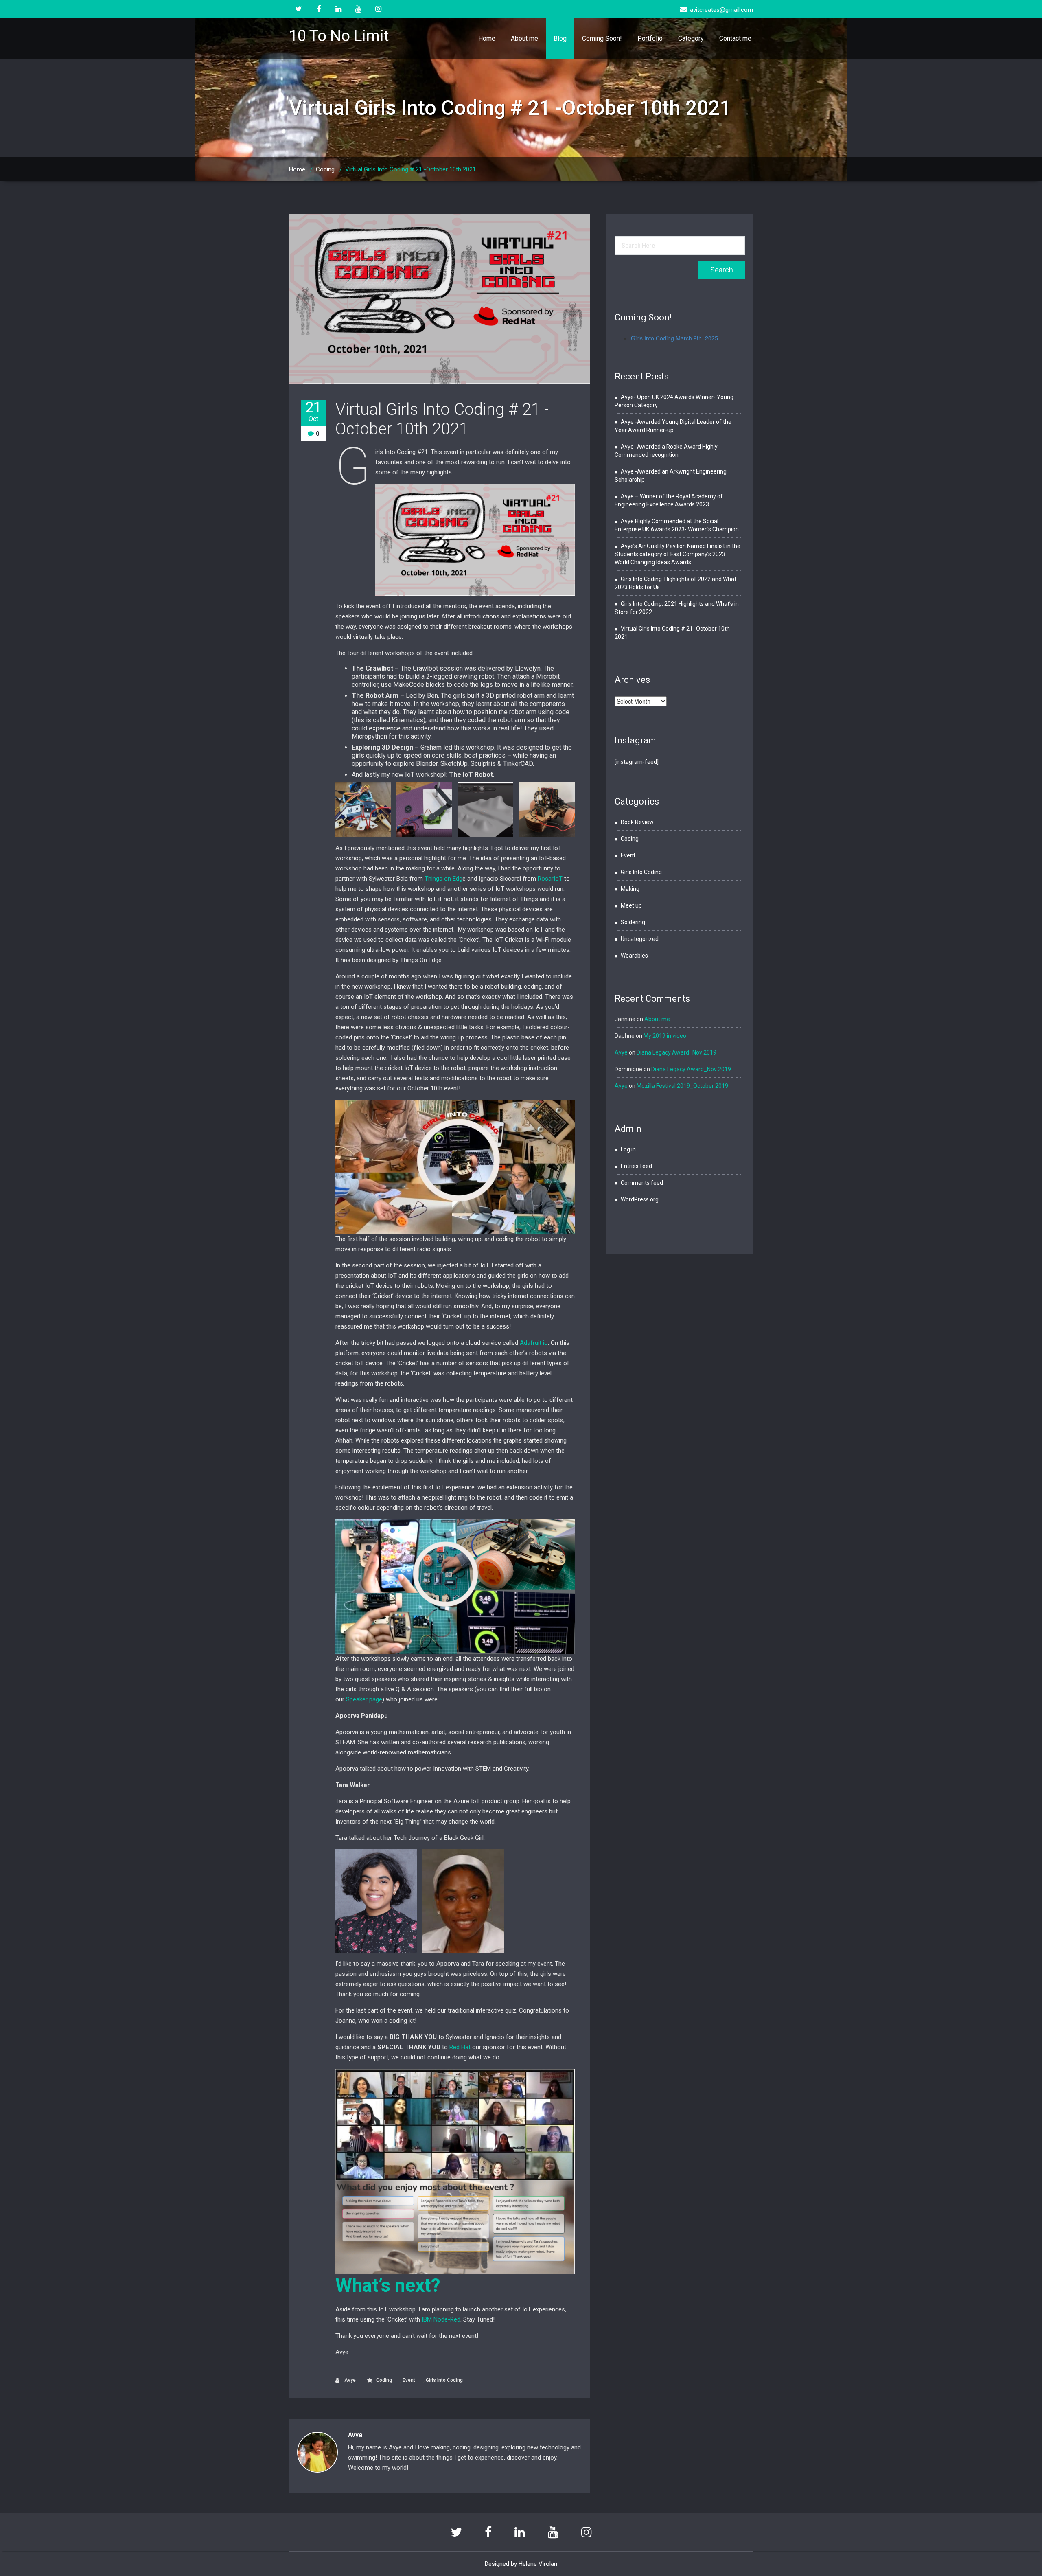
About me (524, 38)
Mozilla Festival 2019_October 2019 (682, 1086)
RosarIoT (550, 879)
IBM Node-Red (441, 2319)
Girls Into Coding (444, 2380)
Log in (628, 1149)
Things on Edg (443, 879)
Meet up (631, 905)
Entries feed (636, 1166)
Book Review (637, 822)
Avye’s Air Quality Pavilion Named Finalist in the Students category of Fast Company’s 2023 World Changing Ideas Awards (678, 554)
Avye (349, 2380)
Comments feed (642, 1183)
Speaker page (364, 1699)
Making (630, 889)
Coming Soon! (602, 38)
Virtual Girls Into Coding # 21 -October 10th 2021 (442, 419)
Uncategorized (640, 939)
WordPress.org (640, 1199)
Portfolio (650, 38)
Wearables (634, 956)
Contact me (735, 38)
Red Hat (460, 2047)
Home (487, 38)
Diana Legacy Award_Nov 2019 (676, 1052)
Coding (325, 169)
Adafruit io (534, 1343)
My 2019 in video (665, 1036)
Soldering (633, 922)
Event (409, 2380)
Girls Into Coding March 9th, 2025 (674, 338)
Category (691, 38)
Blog (560, 38)
